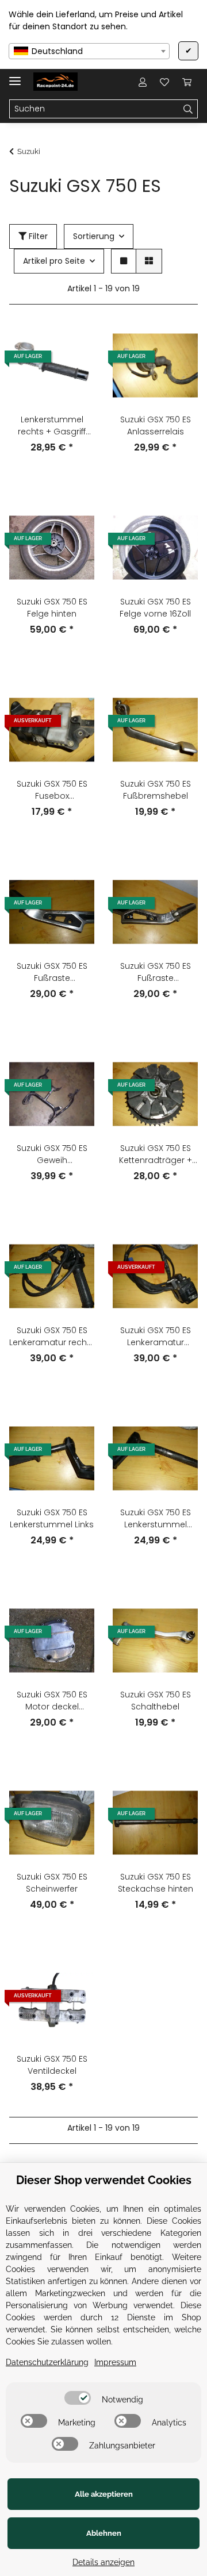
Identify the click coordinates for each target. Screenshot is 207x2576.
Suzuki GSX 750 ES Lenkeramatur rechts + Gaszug (52, 1337)
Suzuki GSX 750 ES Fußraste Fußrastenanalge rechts (52, 972)
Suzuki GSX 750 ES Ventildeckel (52, 2065)
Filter (37, 236)
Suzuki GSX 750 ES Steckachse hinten (156, 1883)
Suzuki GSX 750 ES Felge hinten (52, 608)
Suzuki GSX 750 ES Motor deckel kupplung (52, 1701)
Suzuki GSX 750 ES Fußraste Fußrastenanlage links (156, 972)
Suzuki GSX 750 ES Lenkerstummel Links (52, 1518)
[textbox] (89, 51)
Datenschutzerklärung (47, 2362)
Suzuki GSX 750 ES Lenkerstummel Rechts (156, 1519)
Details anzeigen (103, 2562)
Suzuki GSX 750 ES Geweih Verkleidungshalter (52, 1154)
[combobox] (89, 51)
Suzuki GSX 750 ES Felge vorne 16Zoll (155, 608)
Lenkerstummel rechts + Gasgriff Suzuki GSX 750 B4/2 (52, 426)
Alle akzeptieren (104, 2494)
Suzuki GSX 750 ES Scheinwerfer (52, 1883)
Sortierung (94, 236)
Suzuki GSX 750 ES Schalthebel (156, 1701)
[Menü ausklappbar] (15, 76)
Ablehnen (104, 2533)
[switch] (78, 2398)
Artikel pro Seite (54, 261)
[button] (143, 82)
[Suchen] (188, 109)
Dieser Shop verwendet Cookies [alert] (104, 2180)
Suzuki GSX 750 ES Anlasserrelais (156, 426)
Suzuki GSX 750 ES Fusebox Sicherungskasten (52, 790)
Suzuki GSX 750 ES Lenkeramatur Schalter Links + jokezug (156, 1337)
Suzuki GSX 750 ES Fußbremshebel (156, 790)
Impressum (115, 2362)
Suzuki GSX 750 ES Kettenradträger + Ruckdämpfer (156, 1154)
